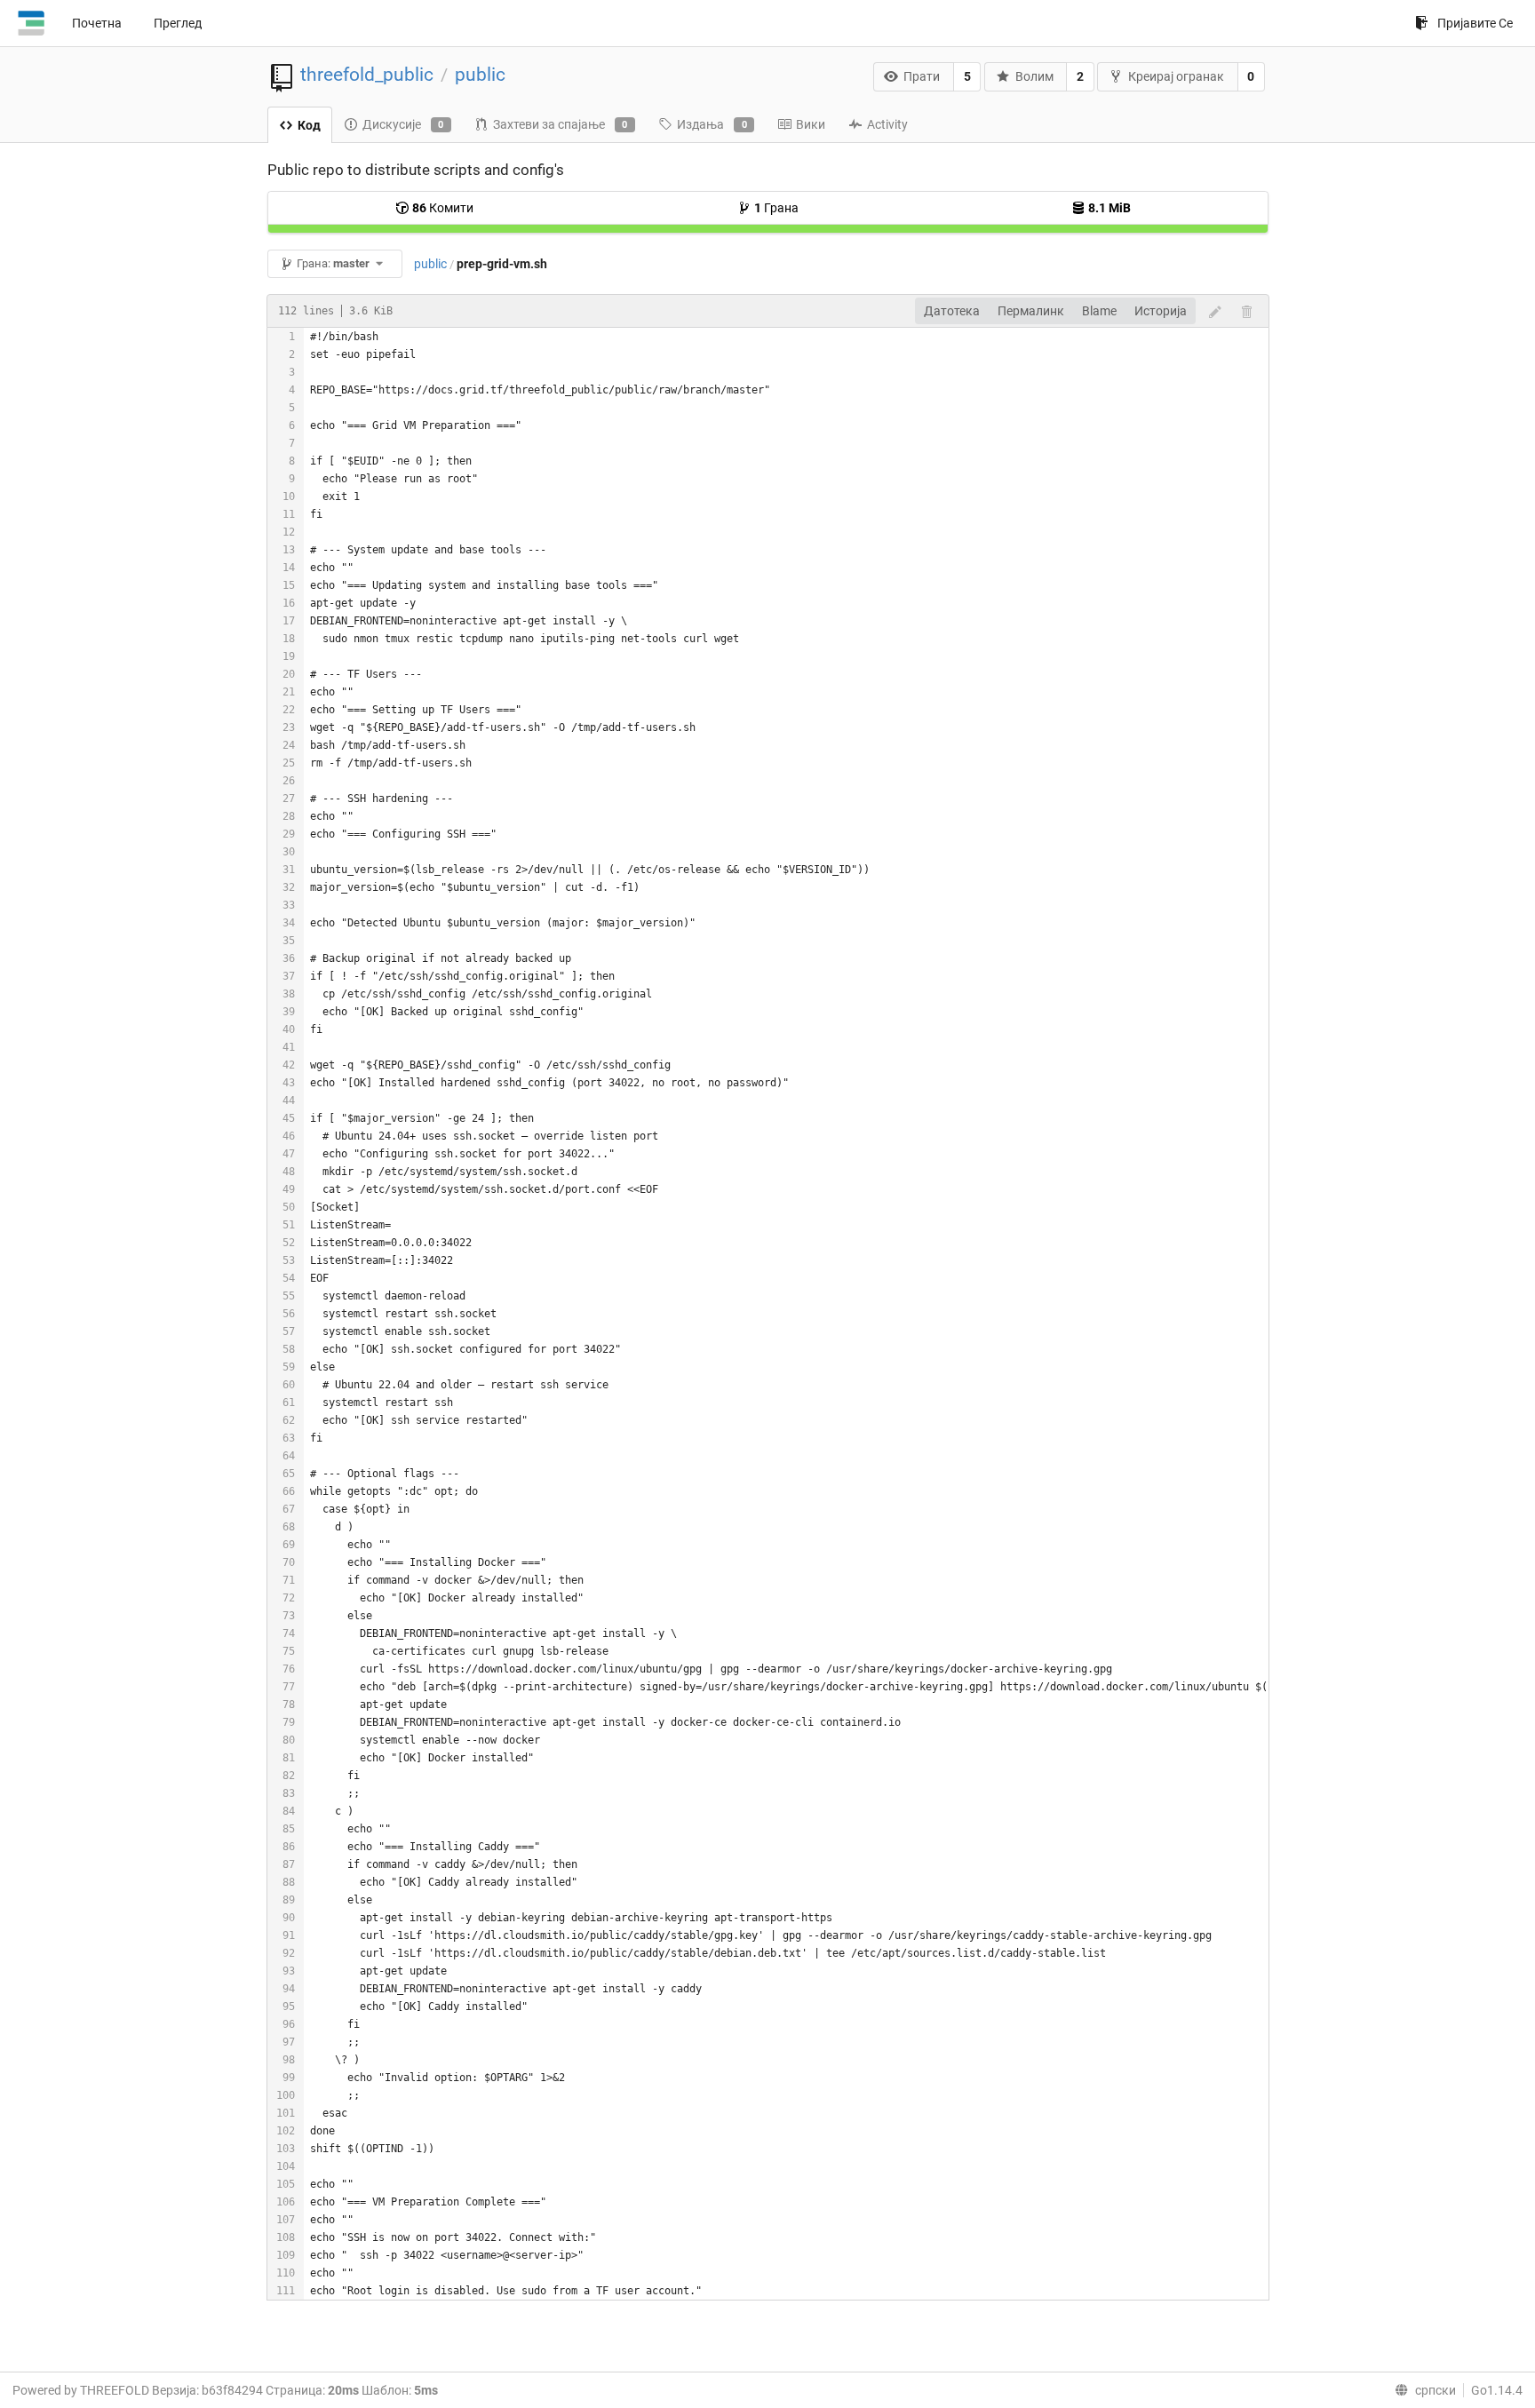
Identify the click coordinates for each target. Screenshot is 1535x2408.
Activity (887, 124)
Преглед (178, 23)
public (480, 75)
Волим (1034, 76)
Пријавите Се (1475, 23)
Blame (1099, 311)
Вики (811, 124)
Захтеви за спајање (561, 124)
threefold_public (367, 75)
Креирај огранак (1176, 76)
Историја (1161, 311)
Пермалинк (1031, 311)
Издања (712, 124)
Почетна (97, 23)
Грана (776, 208)
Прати (922, 76)
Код (309, 125)
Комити (443, 208)
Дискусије (403, 124)
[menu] (1422, 2390)
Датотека (952, 311)
